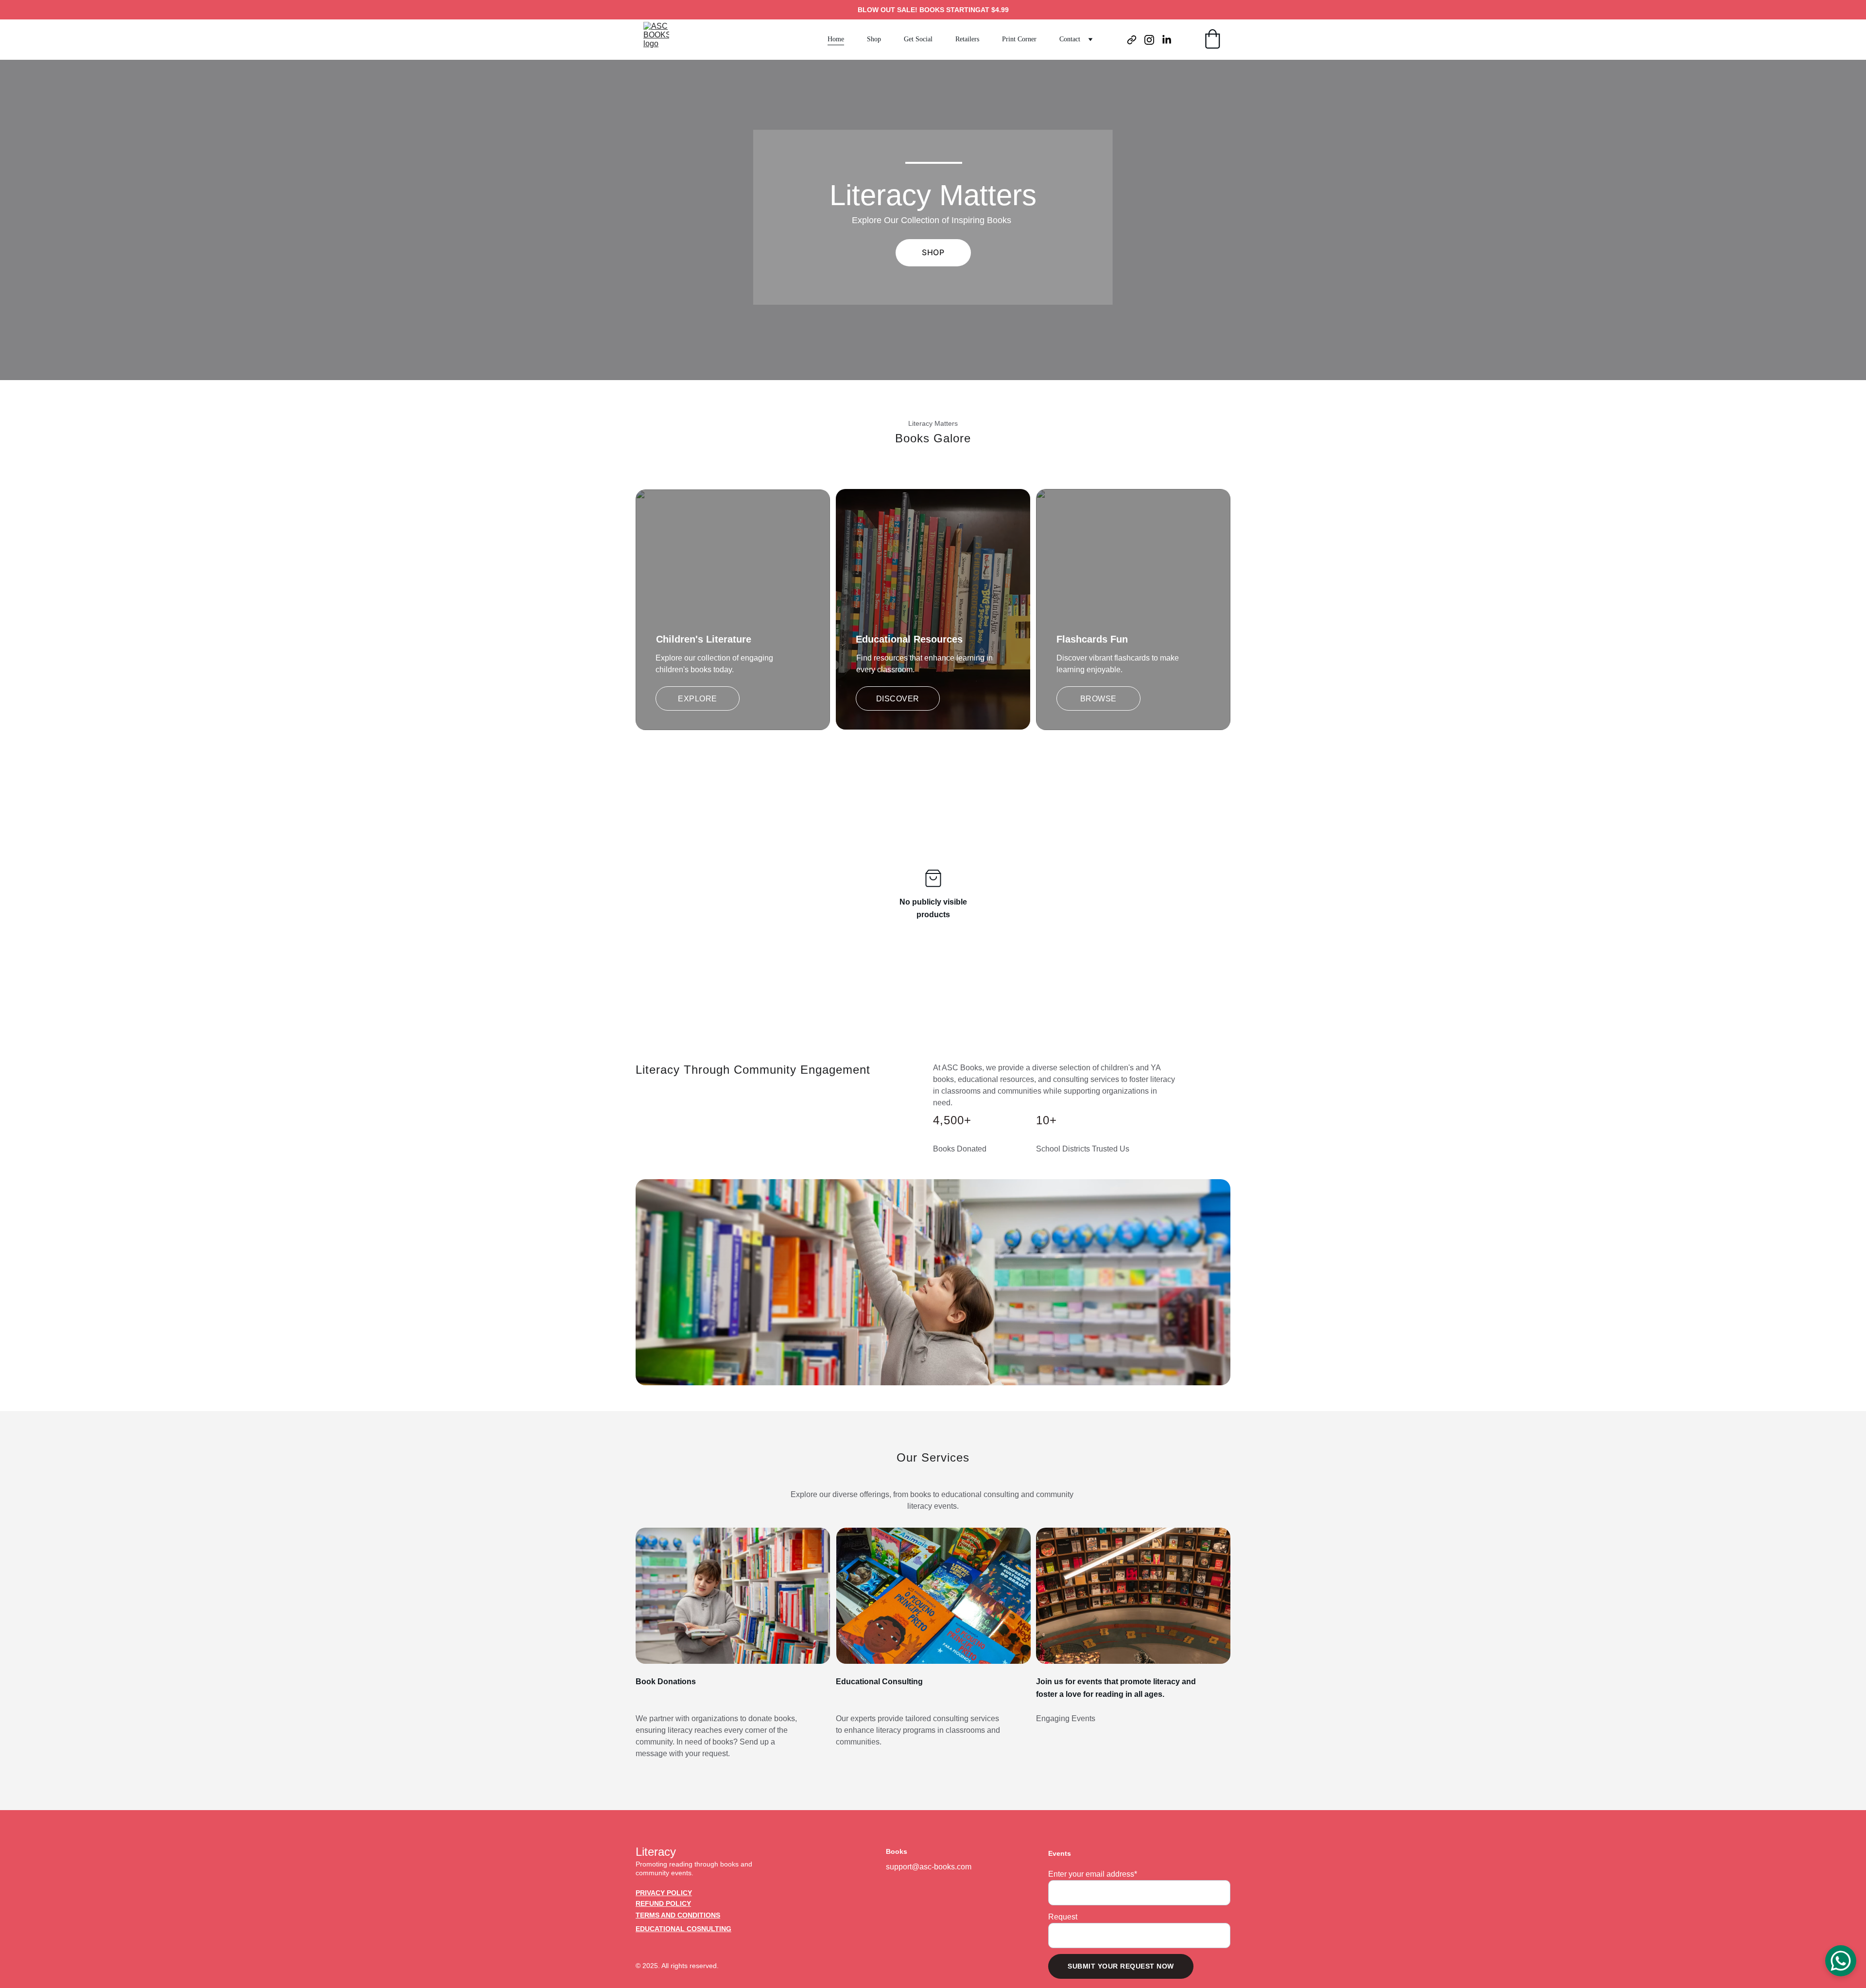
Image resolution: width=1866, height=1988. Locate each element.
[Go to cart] (1212, 40)
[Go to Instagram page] (1153, 40)
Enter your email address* (1093, 1874)
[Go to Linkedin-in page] (1167, 40)
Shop (874, 39)
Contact (1070, 39)
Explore (698, 699)
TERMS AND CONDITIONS (678, 1915)
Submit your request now (1121, 1966)
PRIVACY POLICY (664, 1893)
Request (1063, 1917)
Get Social (918, 39)
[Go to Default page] (1136, 40)
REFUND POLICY (663, 1903)
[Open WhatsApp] (1841, 1961)
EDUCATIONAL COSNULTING (683, 1929)
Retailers (967, 39)
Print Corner (1019, 39)
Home (836, 39)
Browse (1098, 699)
